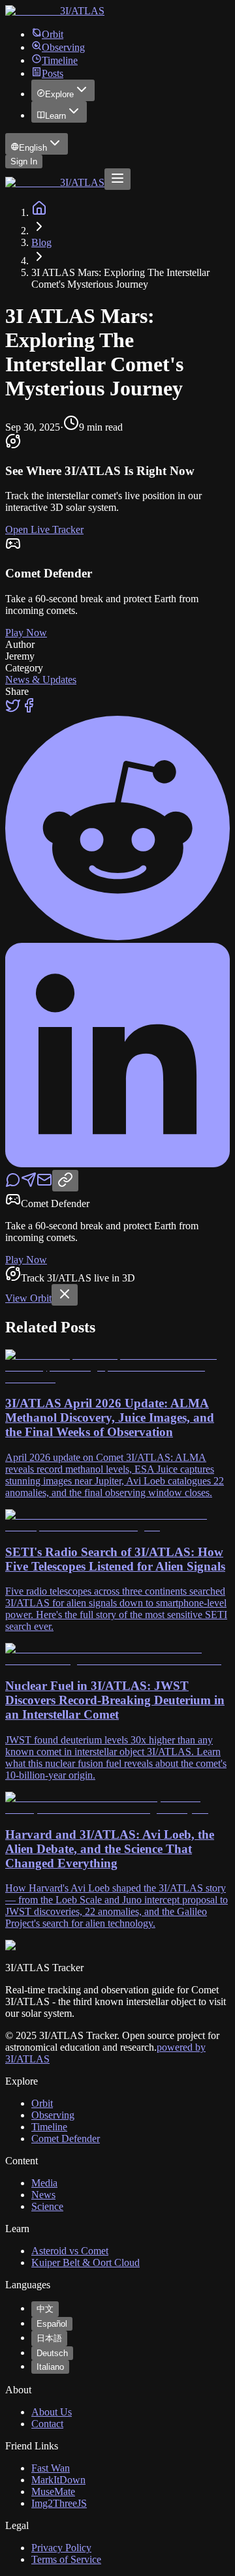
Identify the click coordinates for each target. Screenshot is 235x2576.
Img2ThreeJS (59, 2503)
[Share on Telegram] (29, 1184)
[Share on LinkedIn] (117, 1164)
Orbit (53, 34)
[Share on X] (13, 710)
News (43, 2195)
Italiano (50, 2367)
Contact (47, 2424)
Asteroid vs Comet (70, 2251)
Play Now (26, 633)
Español (52, 2324)
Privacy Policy (61, 2548)
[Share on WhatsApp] (13, 1184)
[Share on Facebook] (29, 710)
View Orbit (28, 1298)
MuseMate (53, 2492)
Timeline (60, 60)
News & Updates (41, 680)
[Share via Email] (44, 1184)
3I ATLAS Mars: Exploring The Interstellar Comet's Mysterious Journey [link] (120, 278)
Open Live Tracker (44, 529)
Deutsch (52, 2353)
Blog (41, 242)
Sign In (24, 161)
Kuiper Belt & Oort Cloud (86, 2262)
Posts (53, 73)
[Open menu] (117, 179)
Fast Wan (51, 2468)
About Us (52, 2412)
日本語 (49, 2338)
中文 (45, 2309)
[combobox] (37, 144)
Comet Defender (66, 2139)
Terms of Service (66, 2559)
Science (47, 2206)
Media (44, 2183)
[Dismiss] (65, 1295)
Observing (63, 47)
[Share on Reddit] (117, 937)
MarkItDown (58, 2480)
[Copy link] (65, 1181)
